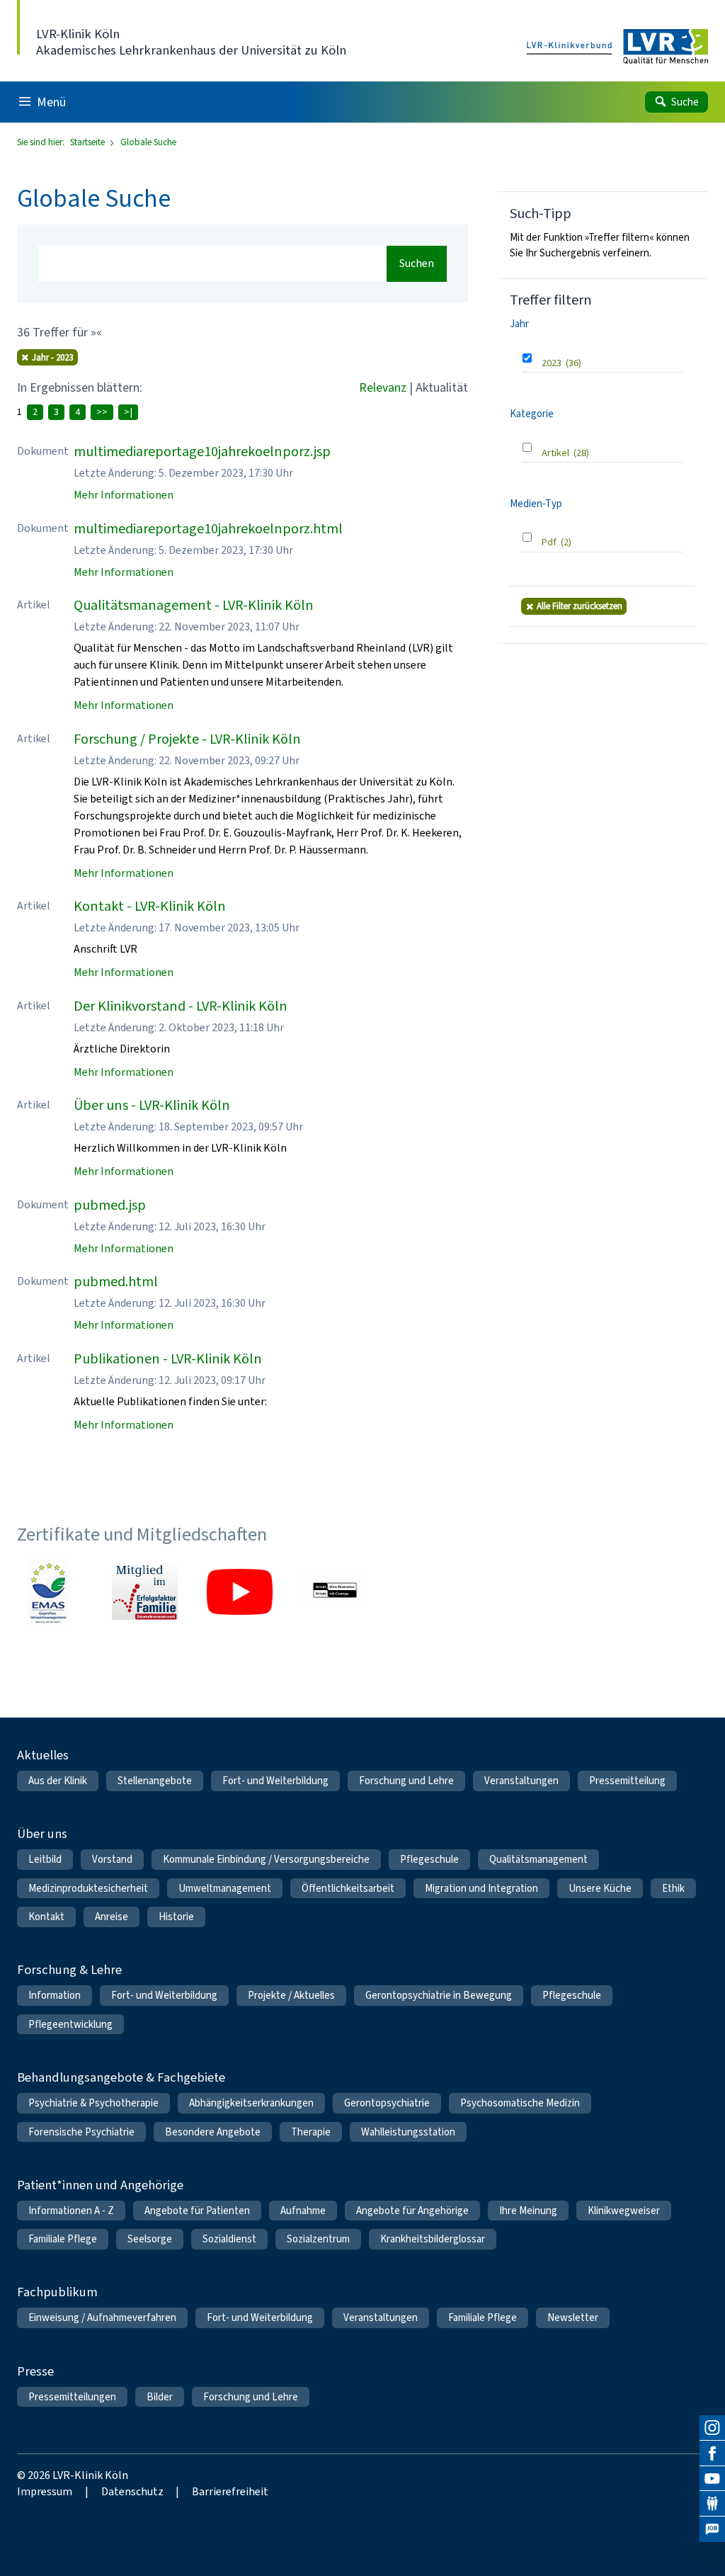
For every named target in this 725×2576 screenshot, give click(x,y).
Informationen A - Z (71, 2211)
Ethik (673, 1888)
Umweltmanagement (225, 1888)
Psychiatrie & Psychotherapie (93, 2103)
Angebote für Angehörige (412, 2211)
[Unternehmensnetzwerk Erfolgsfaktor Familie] (144, 1592)
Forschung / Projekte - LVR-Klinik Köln (187, 739)
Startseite (89, 142)
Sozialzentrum (318, 2239)
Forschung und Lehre (406, 1781)
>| (128, 412)
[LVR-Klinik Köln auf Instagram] (712, 2428)
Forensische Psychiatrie (81, 2132)
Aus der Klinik (58, 1781)
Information (55, 1995)
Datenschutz (132, 2491)
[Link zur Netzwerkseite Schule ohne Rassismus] (335, 1592)
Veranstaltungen (521, 1781)
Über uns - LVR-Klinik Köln (152, 1105)
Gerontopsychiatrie (387, 2103)
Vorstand (112, 1859)
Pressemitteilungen (72, 2397)
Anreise (112, 1917)
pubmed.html (116, 1282)
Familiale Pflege (63, 2239)
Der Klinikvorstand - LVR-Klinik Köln (181, 1006)
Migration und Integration (481, 1888)
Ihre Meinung (528, 2211)
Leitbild (45, 1859)
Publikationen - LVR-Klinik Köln (168, 1359)
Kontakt (46, 1917)
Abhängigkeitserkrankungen (251, 2103)
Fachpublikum (57, 2292)
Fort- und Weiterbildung (275, 1781)
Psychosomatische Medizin (520, 2103)
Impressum (45, 2491)
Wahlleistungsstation (408, 2132)
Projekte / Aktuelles (291, 1995)
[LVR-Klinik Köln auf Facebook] (712, 2453)
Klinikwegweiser (624, 2211)
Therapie (311, 2132)
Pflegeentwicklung (70, 2024)
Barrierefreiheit (230, 2491)
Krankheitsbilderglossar (433, 2239)
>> (102, 412)
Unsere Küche (600, 1888)
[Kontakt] (712, 2504)
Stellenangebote (155, 1781)
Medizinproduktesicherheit (88, 1888)
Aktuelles (43, 1755)
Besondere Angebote (213, 2132)
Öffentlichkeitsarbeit (348, 1888)
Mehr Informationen (124, 495)
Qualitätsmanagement (538, 1859)
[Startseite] (617, 47)
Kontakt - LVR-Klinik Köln (150, 906)
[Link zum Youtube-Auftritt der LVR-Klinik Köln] (239, 1592)
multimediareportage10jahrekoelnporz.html (208, 529)
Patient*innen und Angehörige (100, 2185)
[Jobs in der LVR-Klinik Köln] (712, 2529)
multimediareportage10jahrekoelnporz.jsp (202, 452)
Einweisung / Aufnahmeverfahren (102, 2317)
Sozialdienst (229, 2239)
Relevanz (383, 387)
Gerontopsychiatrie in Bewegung (439, 1995)
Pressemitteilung (627, 1781)
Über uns (42, 1833)
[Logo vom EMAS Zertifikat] (50, 1592)
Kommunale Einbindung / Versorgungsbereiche (266, 1859)
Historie (176, 1917)
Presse (35, 2371)
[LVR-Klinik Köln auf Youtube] (712, 2479)
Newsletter (573, 2317)
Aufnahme (303, 2211)
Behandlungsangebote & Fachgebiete (121, 2077)
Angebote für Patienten (197, 2211)
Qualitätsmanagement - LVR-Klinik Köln (194, 605)
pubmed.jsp (110, 1205)
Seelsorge (150, 2239)
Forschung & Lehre (69, 1969)
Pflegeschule (429, 1859)
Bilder (160, 2397)
